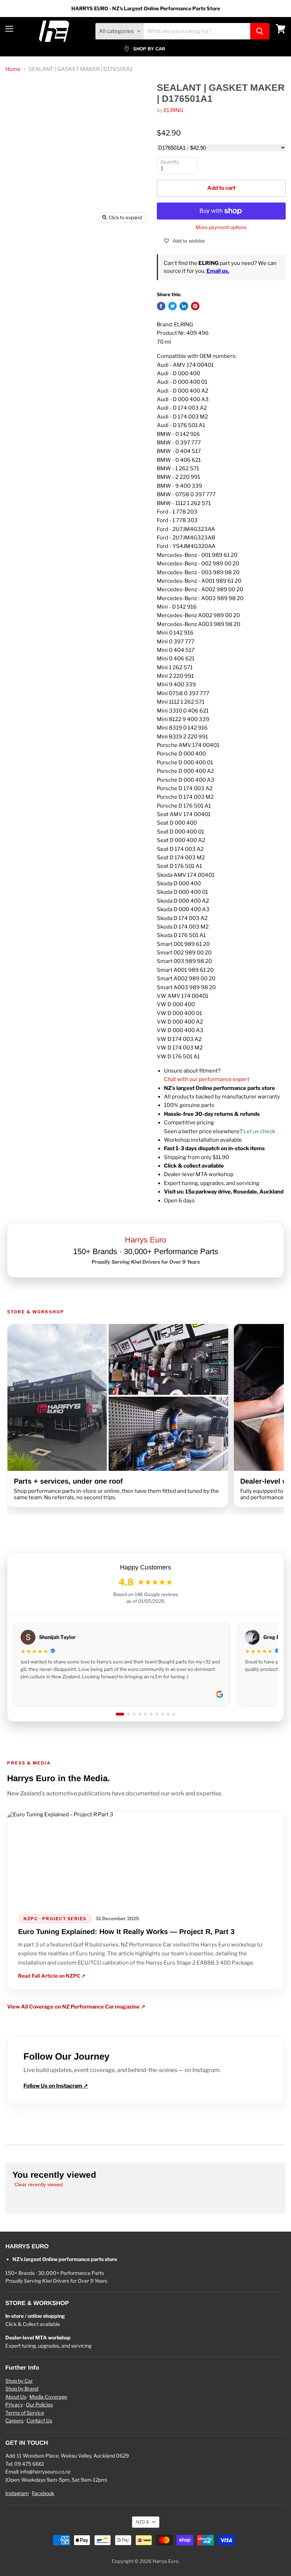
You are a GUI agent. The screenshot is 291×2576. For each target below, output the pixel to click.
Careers (14, 2420)
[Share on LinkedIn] (184, 306)
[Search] (260, 31)
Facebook (43, 2493)
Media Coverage (48, 2397)
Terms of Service (25, 2413)
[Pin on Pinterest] (195, 306)
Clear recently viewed (39, 2184)
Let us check (259, 1131)
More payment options (221, 227)
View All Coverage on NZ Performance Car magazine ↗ (76, 2007)
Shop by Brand (22, 2389)
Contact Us (39, 2420)
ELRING (174, 110)
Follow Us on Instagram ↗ (56, 2086)
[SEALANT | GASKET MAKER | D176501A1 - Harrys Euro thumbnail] (16, 244)
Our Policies (39, 2405)
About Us (16, 2397)
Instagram (17, 2493)
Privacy (14, 2405)
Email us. (218, 271)
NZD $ (142, 2522)
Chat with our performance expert (207, 1079)
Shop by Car (19, 2381)
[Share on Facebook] (161, 306)
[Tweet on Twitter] (172, 306)
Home (13, 69)
